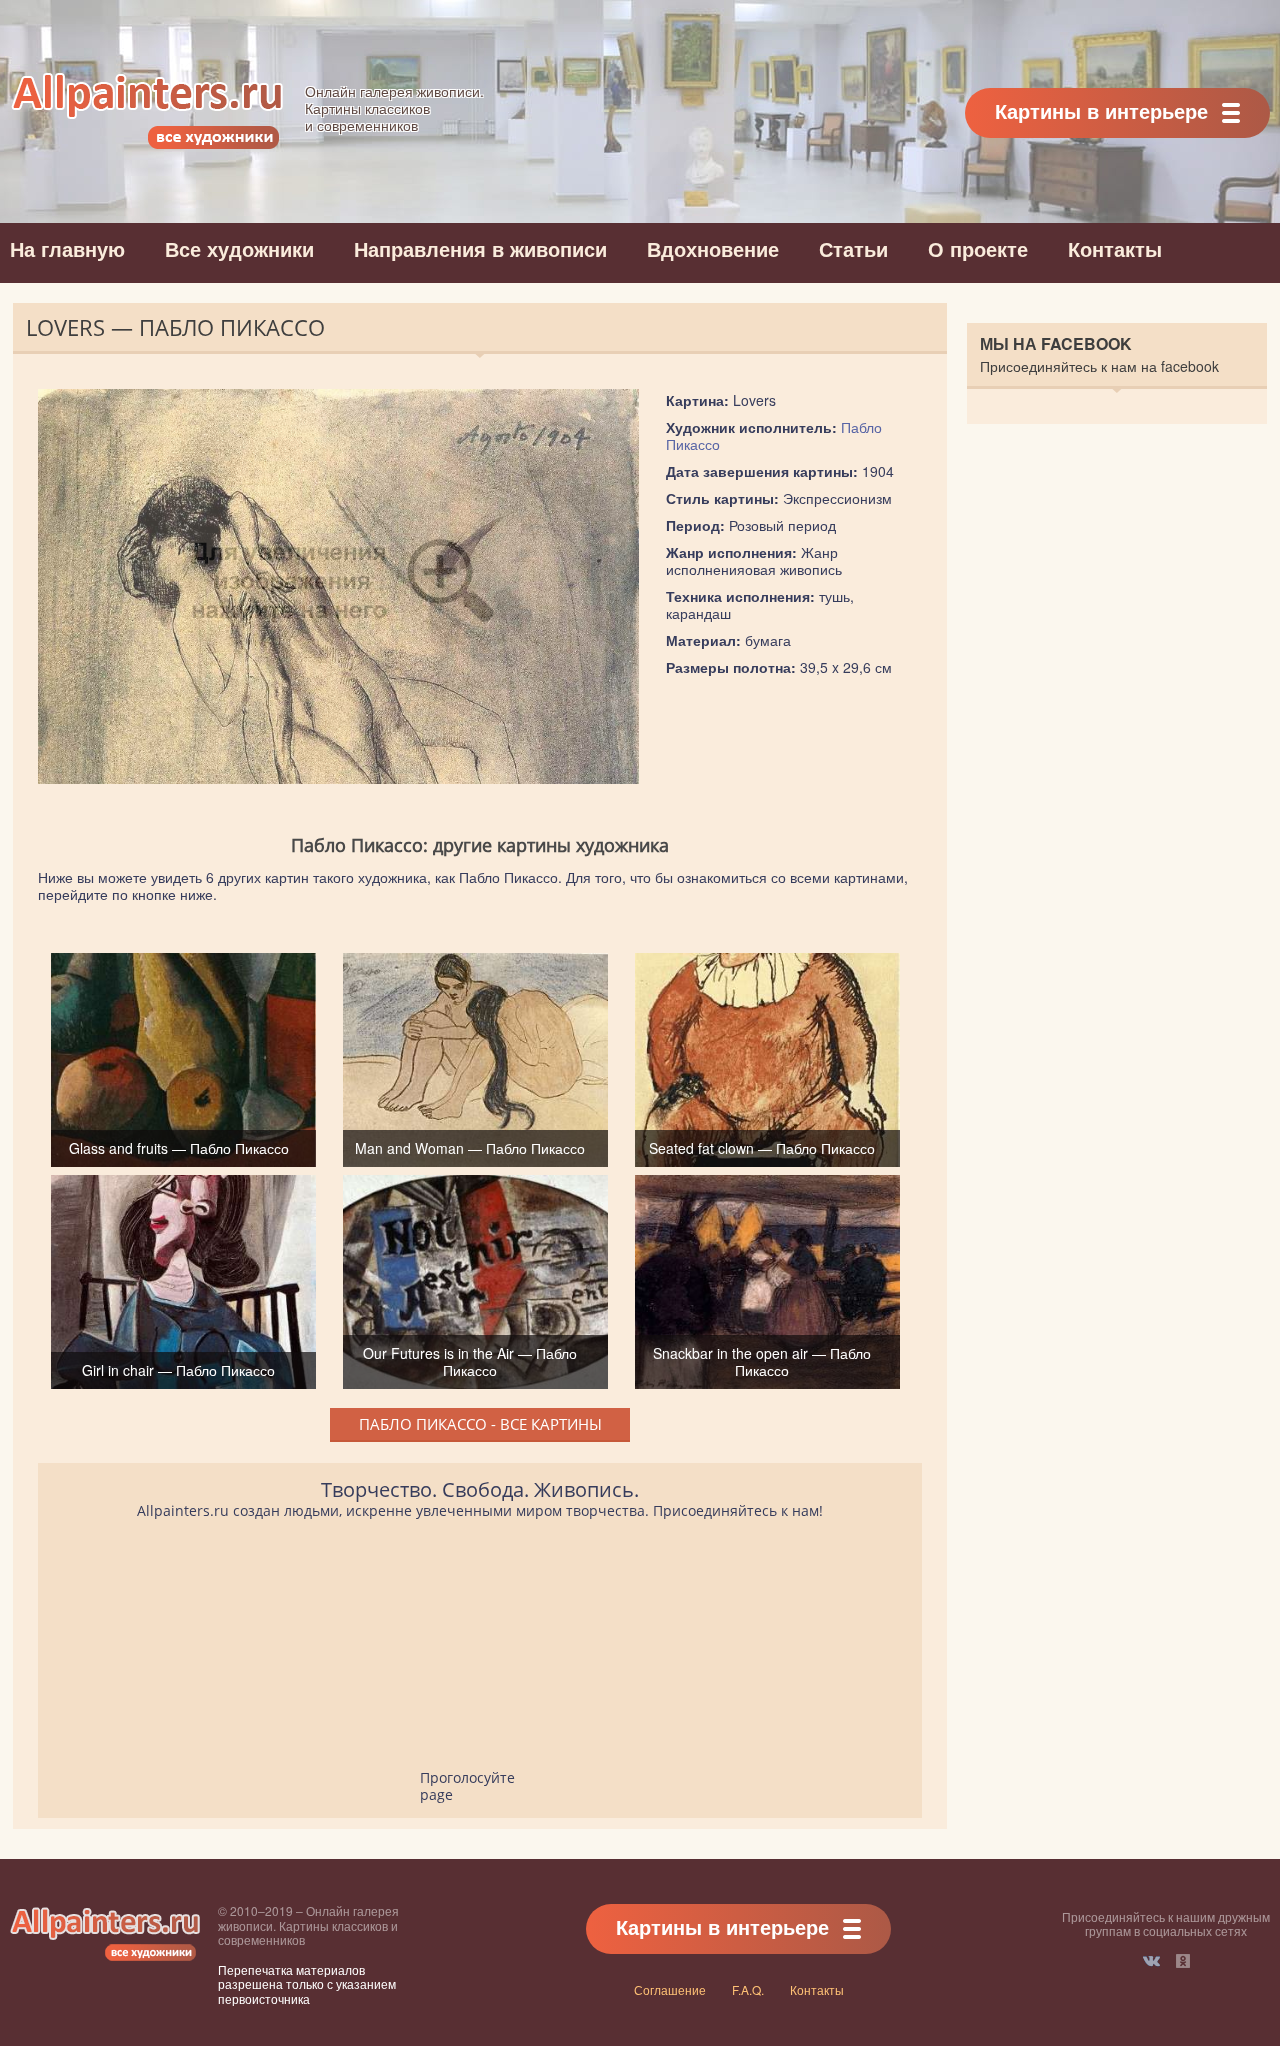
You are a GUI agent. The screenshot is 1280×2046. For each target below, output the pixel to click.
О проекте (978, 248)
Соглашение (670, 1989)
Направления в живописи (480, 248)
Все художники (239, 248)
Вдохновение (713, 248)
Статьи (853, 248)
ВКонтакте (1151, 1961)
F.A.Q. (748, 1989)
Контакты (1115, 248)
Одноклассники (1183, 1961)
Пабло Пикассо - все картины (480, 1424)
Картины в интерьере (1101, 110)
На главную (67, 248)
